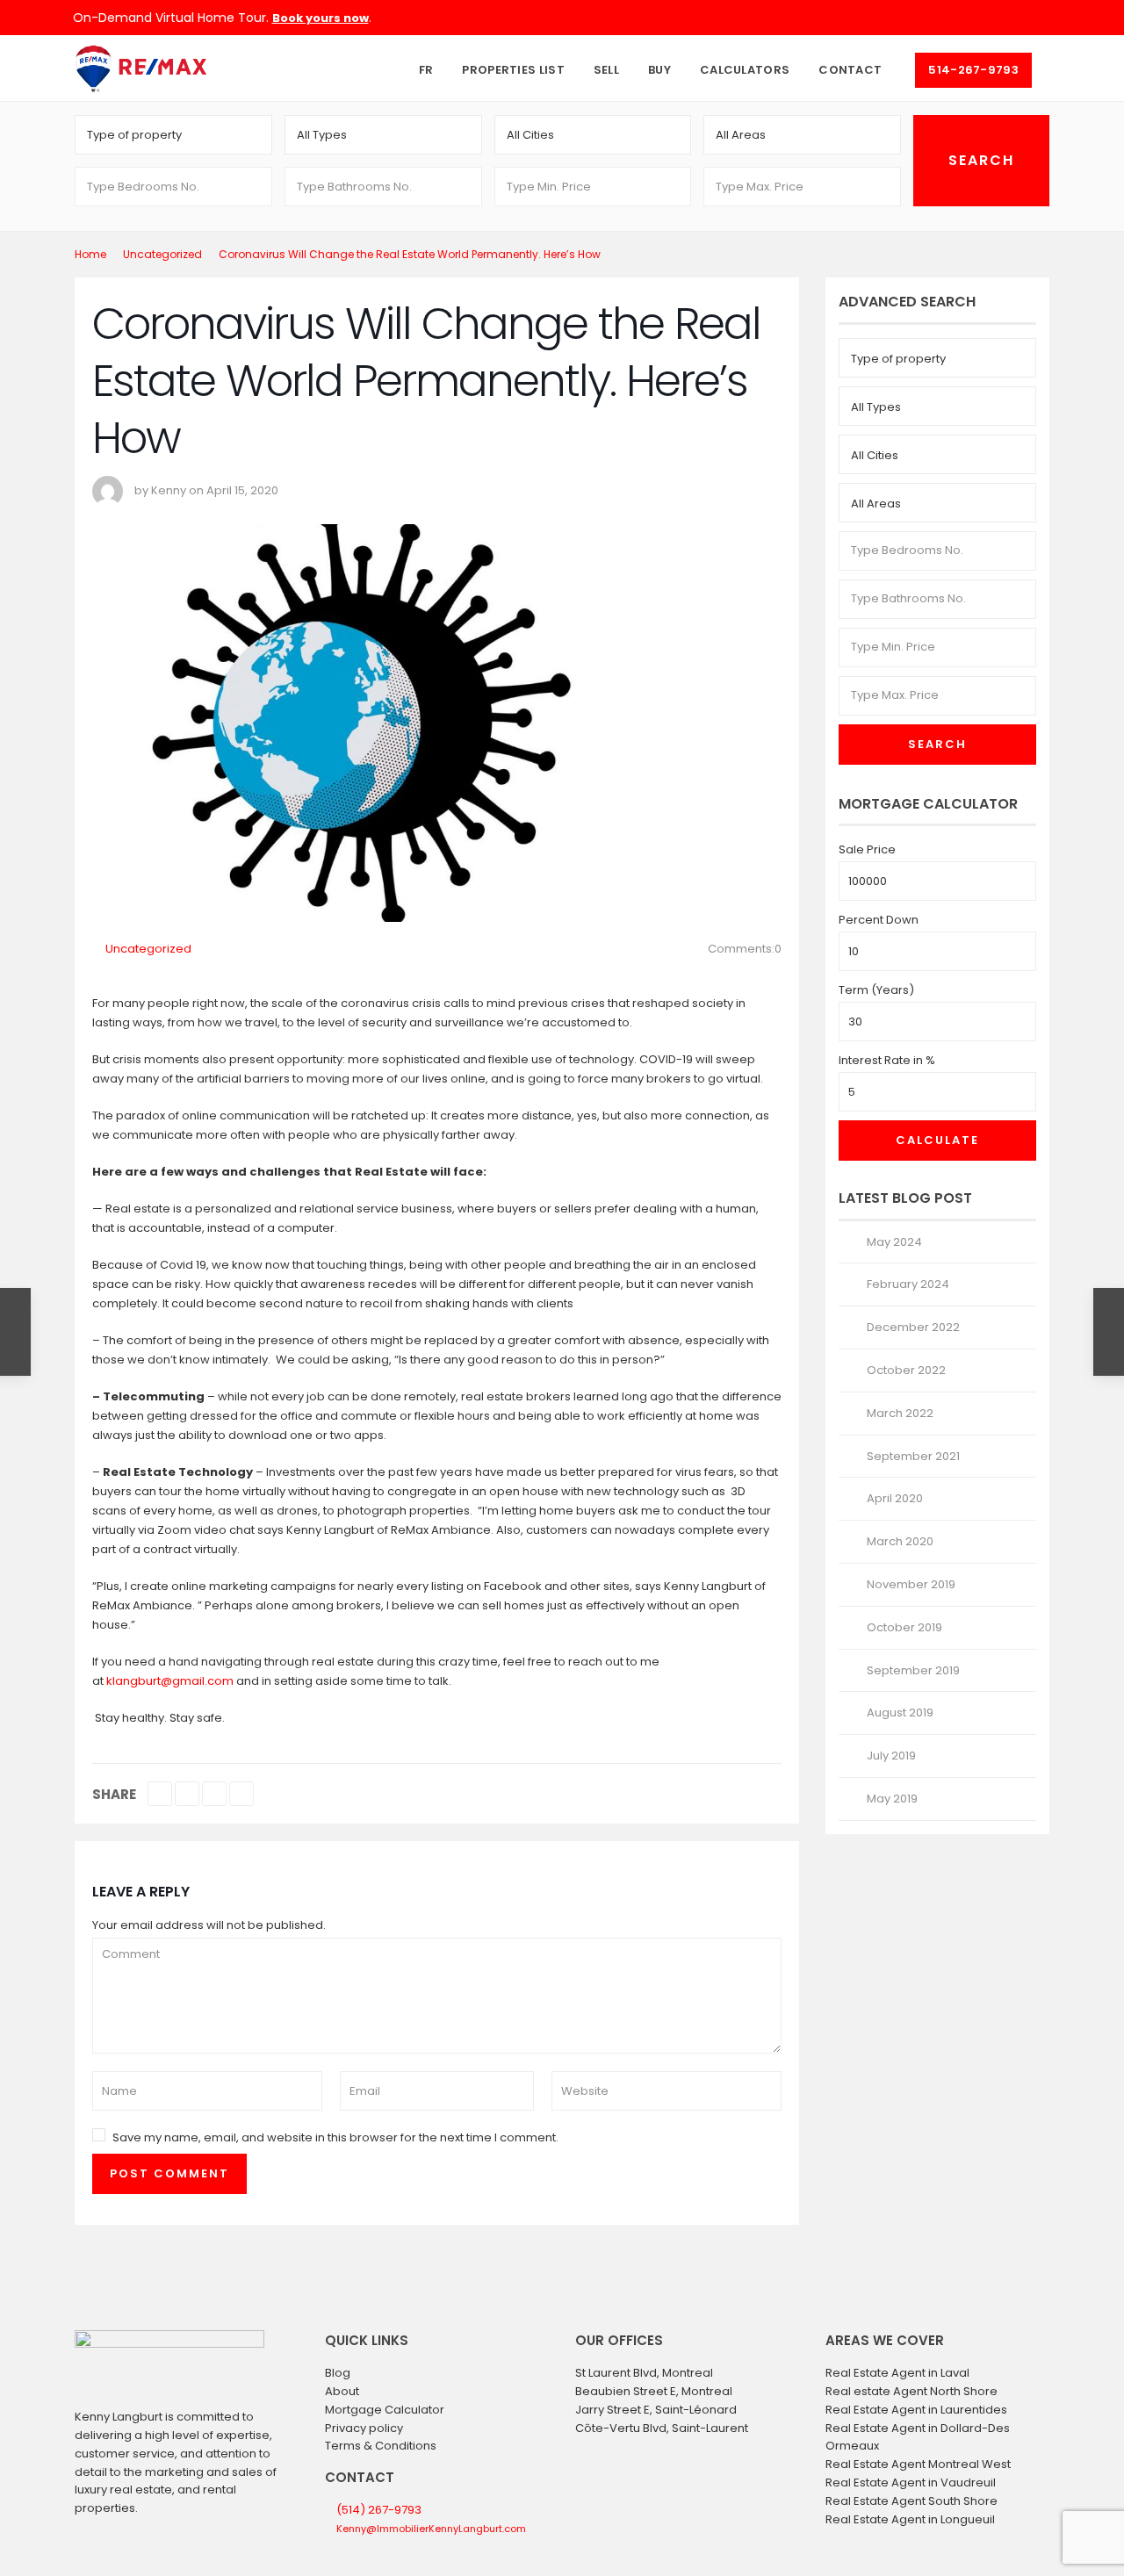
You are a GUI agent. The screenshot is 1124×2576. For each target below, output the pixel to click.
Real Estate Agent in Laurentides (916, 2410)
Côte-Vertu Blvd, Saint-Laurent (662, 2428)
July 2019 (891, 1756)
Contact (850, 70)
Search (937, 744)
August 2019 (900, 1713)
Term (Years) (876, 990)
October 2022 (906, 1370)
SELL (606, 70)
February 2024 (908, 1284)
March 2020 (900, 1541)
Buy (659, 70)
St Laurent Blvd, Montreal (644, 2373)
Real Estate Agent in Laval (897, 2373)
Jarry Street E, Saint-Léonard (656, 2410)
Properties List (513, 70)
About (342, 2391)
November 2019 (911, 1584)
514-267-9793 (973, 70)
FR (426, 70)
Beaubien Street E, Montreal (654, 2391)
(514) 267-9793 (379, 2510)
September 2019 (913, 1670)
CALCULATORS (745, 70)
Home (90, 254)
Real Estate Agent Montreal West (918, 2464)
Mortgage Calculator (385, 2410)
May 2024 (894, 1242)
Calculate (937, 1140)
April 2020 (895, 1498)
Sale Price (867, 849)
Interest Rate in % (887, 1060)
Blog (338, 2373)
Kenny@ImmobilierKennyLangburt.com (431, 2529)
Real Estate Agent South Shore (911, 2501)
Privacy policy (364, 2428)
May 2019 (892, 1799)
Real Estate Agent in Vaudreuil (911, 2482)
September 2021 (913, 1456)
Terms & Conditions (381, 2446)
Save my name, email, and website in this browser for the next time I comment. (335, 2137)
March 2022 (900, 1413)
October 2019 (904, 1627)
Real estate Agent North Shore (911, 2391)
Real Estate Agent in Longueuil (910, 2519)
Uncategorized (162, 254)
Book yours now (321, 18)
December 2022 (913, 1327)
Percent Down (879, 920)
